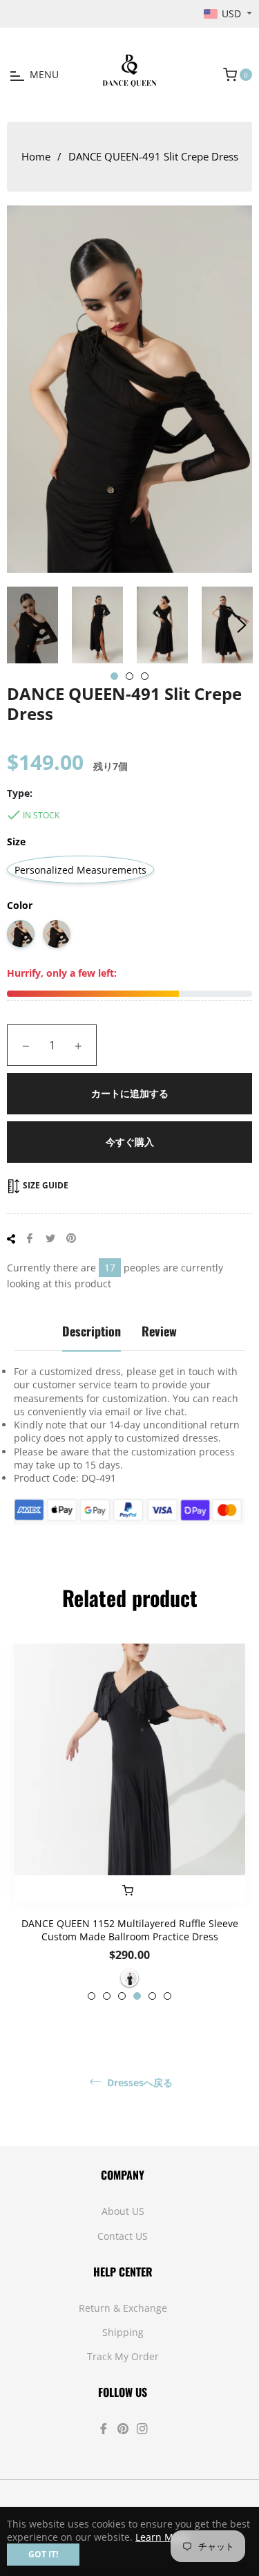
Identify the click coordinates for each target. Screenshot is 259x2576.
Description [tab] (92, 1331)
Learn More (162, 2537)
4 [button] (137, 1996)
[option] (129, 1822)
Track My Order (123, 2356)
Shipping (123, 2332)
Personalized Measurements (80, 870)
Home (36, 156)
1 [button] (114, 676)
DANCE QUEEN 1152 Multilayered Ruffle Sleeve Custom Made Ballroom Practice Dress (130, 1930)
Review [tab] (159, 1331)
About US (123, 2211)
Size (16, 841)
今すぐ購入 (130, 1142)
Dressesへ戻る (138, 2083)
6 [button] (167, 1996)
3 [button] (145, 676)
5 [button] (152, 1996)
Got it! (43, 2554)
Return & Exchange (123, 2308)
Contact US (123, 2236)
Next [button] (242, 625)
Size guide (45, 1185)
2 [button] (129, 676)
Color (20, 905)
